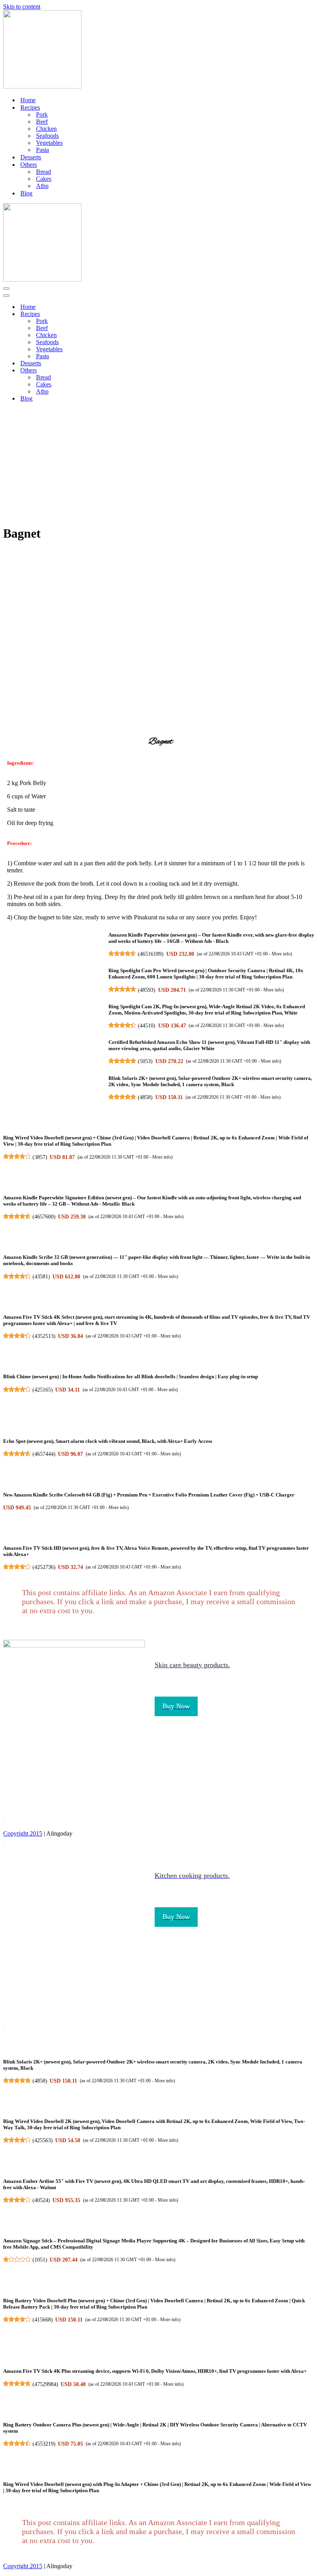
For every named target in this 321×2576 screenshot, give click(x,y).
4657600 (44, 1217)
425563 (43, 2140)
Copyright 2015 (23, 1833)
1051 (40, 2260)
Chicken (46, 129)
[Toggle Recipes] (140, 314)
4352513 (44, 1336)
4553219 (44, 2444)
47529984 (45, 2384)
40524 (41, 2200)
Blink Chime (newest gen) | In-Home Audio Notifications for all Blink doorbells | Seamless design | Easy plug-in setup (131, 1376)
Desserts (31, 157)
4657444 (44, 1454)
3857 (40, 1157)
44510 (147, 1025)
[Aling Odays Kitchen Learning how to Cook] (42, 86)
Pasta (42, 150)
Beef (42, 122)
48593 (147, 990)
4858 (145, 1097)
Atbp (42, 186)
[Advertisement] (160, 463)
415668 (43, 2320)
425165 (43, 1390)
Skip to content (22, 6)
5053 (145, 1061)
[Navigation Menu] (6, 289)
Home (28, 100)
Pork (42, 115)
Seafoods (47, 136)
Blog (26, 193)
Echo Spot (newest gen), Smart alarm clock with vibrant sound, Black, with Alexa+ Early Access (108, 1441)
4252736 (44, 1567)
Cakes (44, 179)
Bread (43, 172)
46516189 (151, 954)
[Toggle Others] (140, 371)
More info (281, 954)
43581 (41, 1276)
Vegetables (49, 143)
